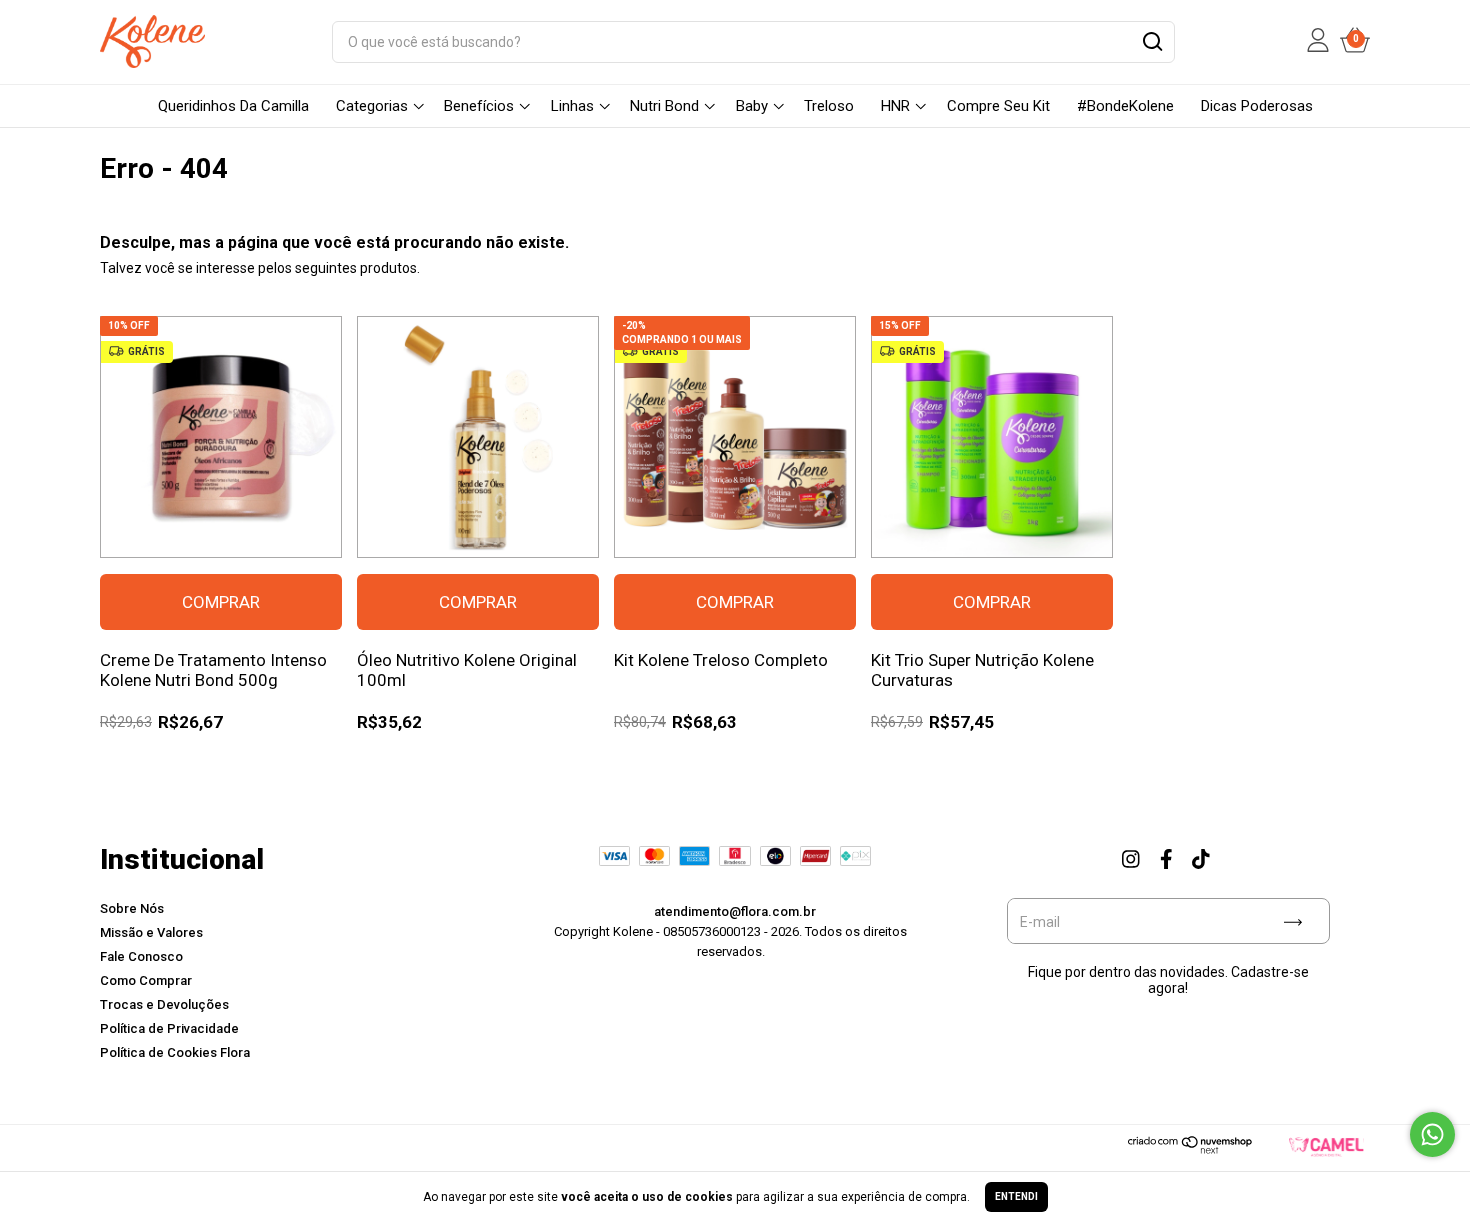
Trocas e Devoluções (164, 1004)
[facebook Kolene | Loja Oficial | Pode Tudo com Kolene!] (1166, 858)
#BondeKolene (1125, 106)
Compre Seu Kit (998, 106)
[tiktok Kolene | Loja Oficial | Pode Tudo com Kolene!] (1201, 858)
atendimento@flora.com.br (735, 911)
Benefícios (479, 106)
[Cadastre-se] (1293, 922)
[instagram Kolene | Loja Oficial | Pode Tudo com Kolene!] (1131, 858)
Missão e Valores (151, 932)
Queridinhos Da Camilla (233, 106)
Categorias (372, 106)
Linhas (572, 106)
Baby (752, 106)
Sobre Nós (132, 908)
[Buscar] (1151, 44)
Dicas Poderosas (1257, 106)
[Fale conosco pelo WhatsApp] (1432, 1134)
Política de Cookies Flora (175, 1052)
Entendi (1016, 1196)
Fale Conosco (141, 956)
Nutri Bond (664, 106)
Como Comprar (146, 980)
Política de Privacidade (169, 1028)
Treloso (829, 106)
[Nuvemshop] (1190, 1150)
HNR (895, 106)
